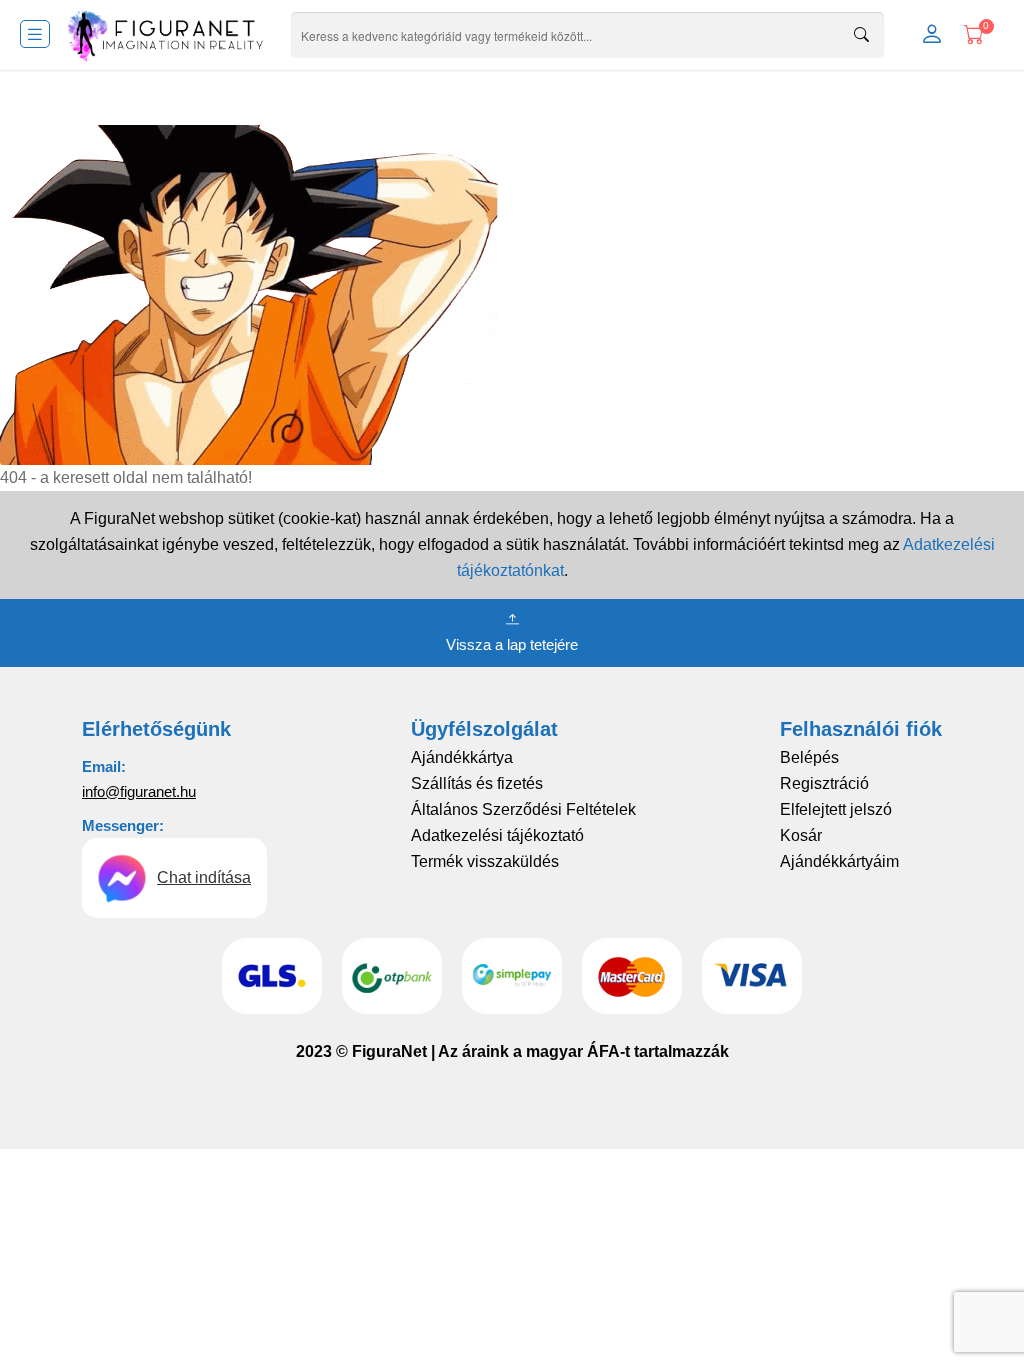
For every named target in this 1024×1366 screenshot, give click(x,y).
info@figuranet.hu (139, 791)
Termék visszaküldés (485, 861)
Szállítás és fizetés (477, 783)
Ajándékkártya (462, 757)
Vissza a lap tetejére (512, 644)
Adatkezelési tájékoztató (497, 835)
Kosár (801, 835)
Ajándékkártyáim (839, 861)
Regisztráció (824, 783)
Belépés (809, 757)
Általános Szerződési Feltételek (523, 809)
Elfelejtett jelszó (836, 809)
